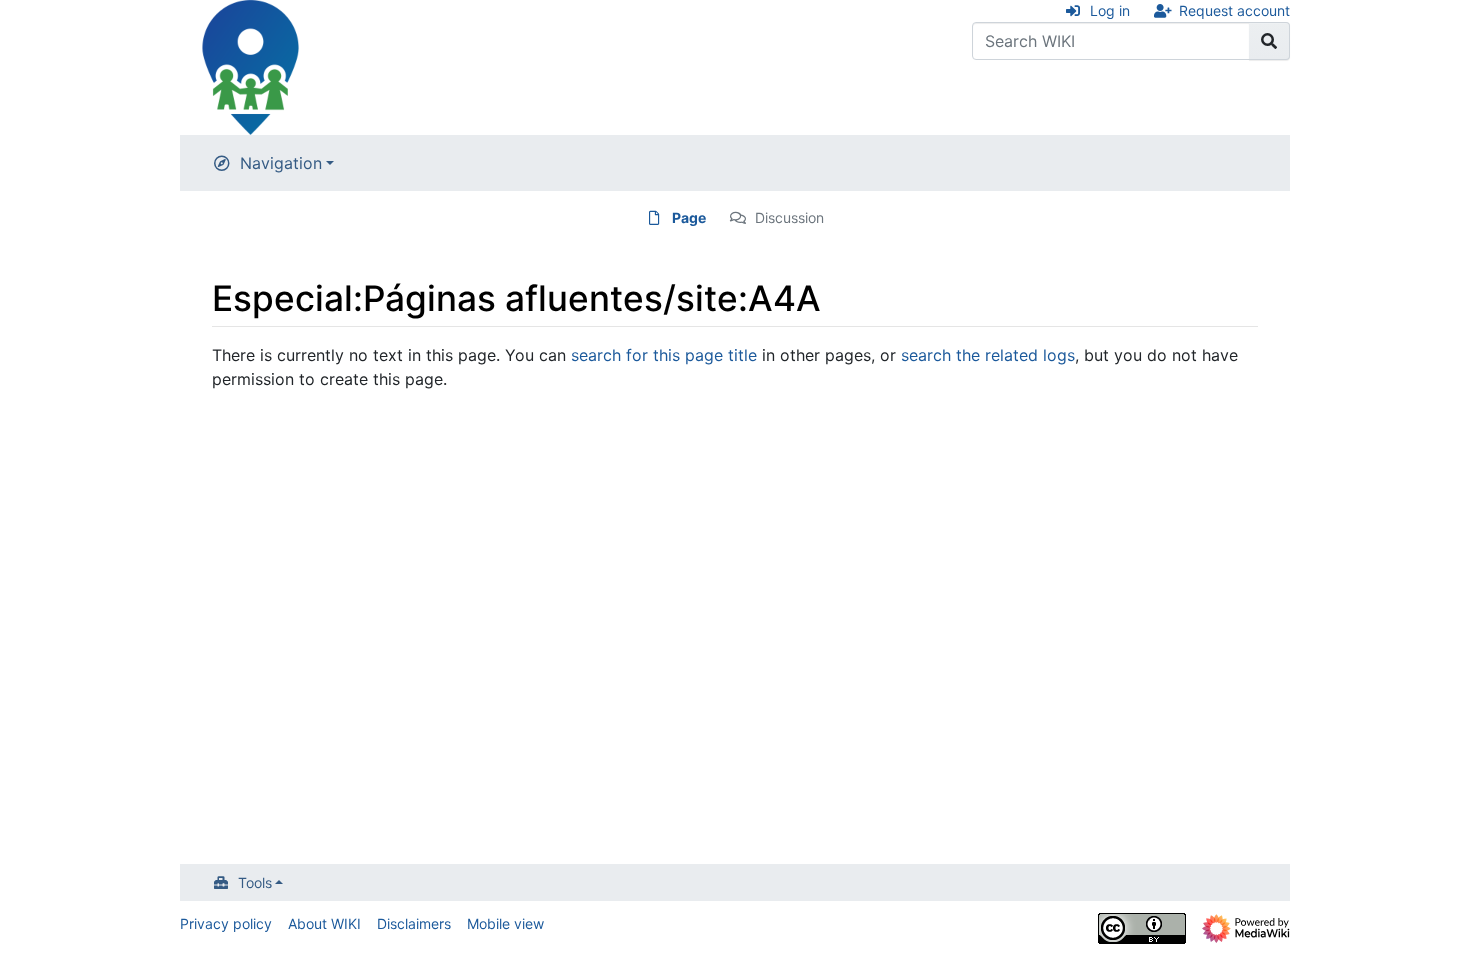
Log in (1110, 10)
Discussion (789, 217)
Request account (1234, 10)
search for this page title (664, 355)
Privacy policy (226, 923)
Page (689, 217)
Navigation (281, 163)
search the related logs (988, 355)
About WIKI (324, 923)
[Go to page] (1269, 41)
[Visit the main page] (250, 66)
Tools (255, 882)
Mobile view (505, 923)
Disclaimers (414, 923)
